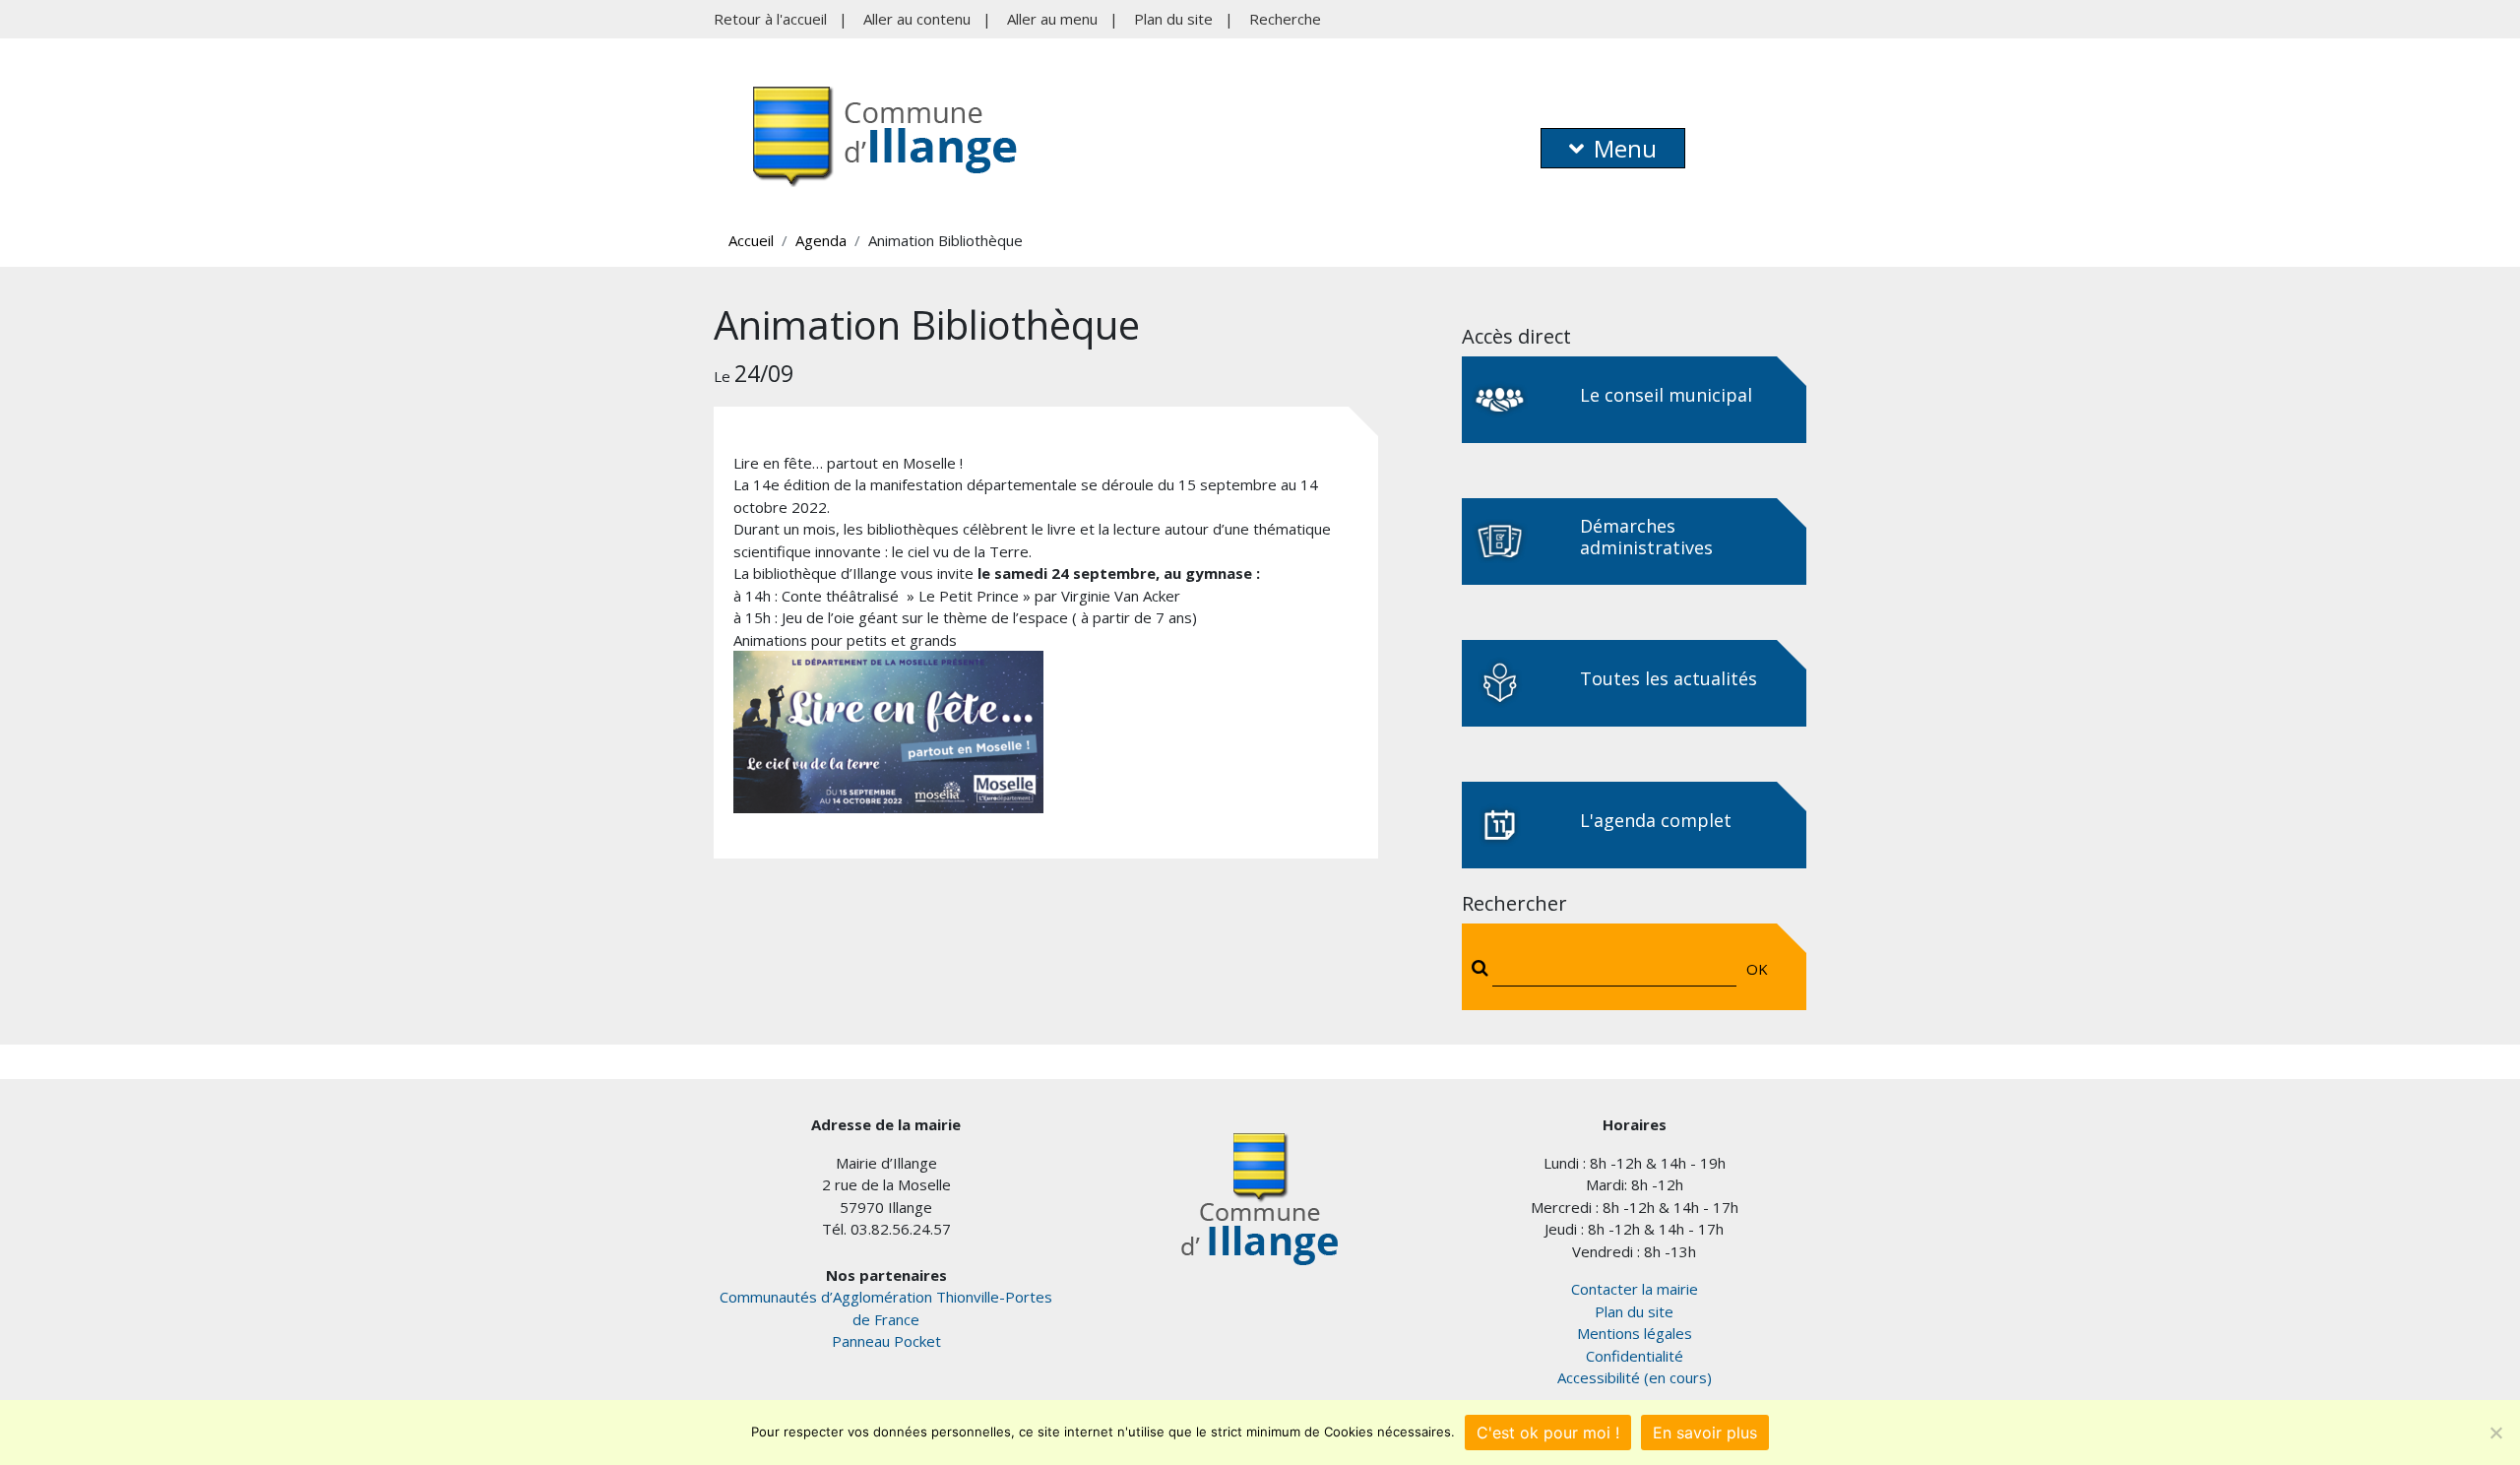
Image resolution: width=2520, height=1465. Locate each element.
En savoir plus (1705, 1433)
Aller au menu (1052, 19)
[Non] (2495, 1433)
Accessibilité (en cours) (1635, 1377)
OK (1757, 969)
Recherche (1285, 19)
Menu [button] (1625, 148)
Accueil (751, 240)
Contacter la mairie (1635, 1289)
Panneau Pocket (886, 1341)
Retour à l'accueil (770, 19)
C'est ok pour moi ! (1548, 1433)
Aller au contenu (917, 19)
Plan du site (1173, 19)
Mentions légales (1635, 1333)
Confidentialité (1635, 1356)
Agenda (821, 240)
